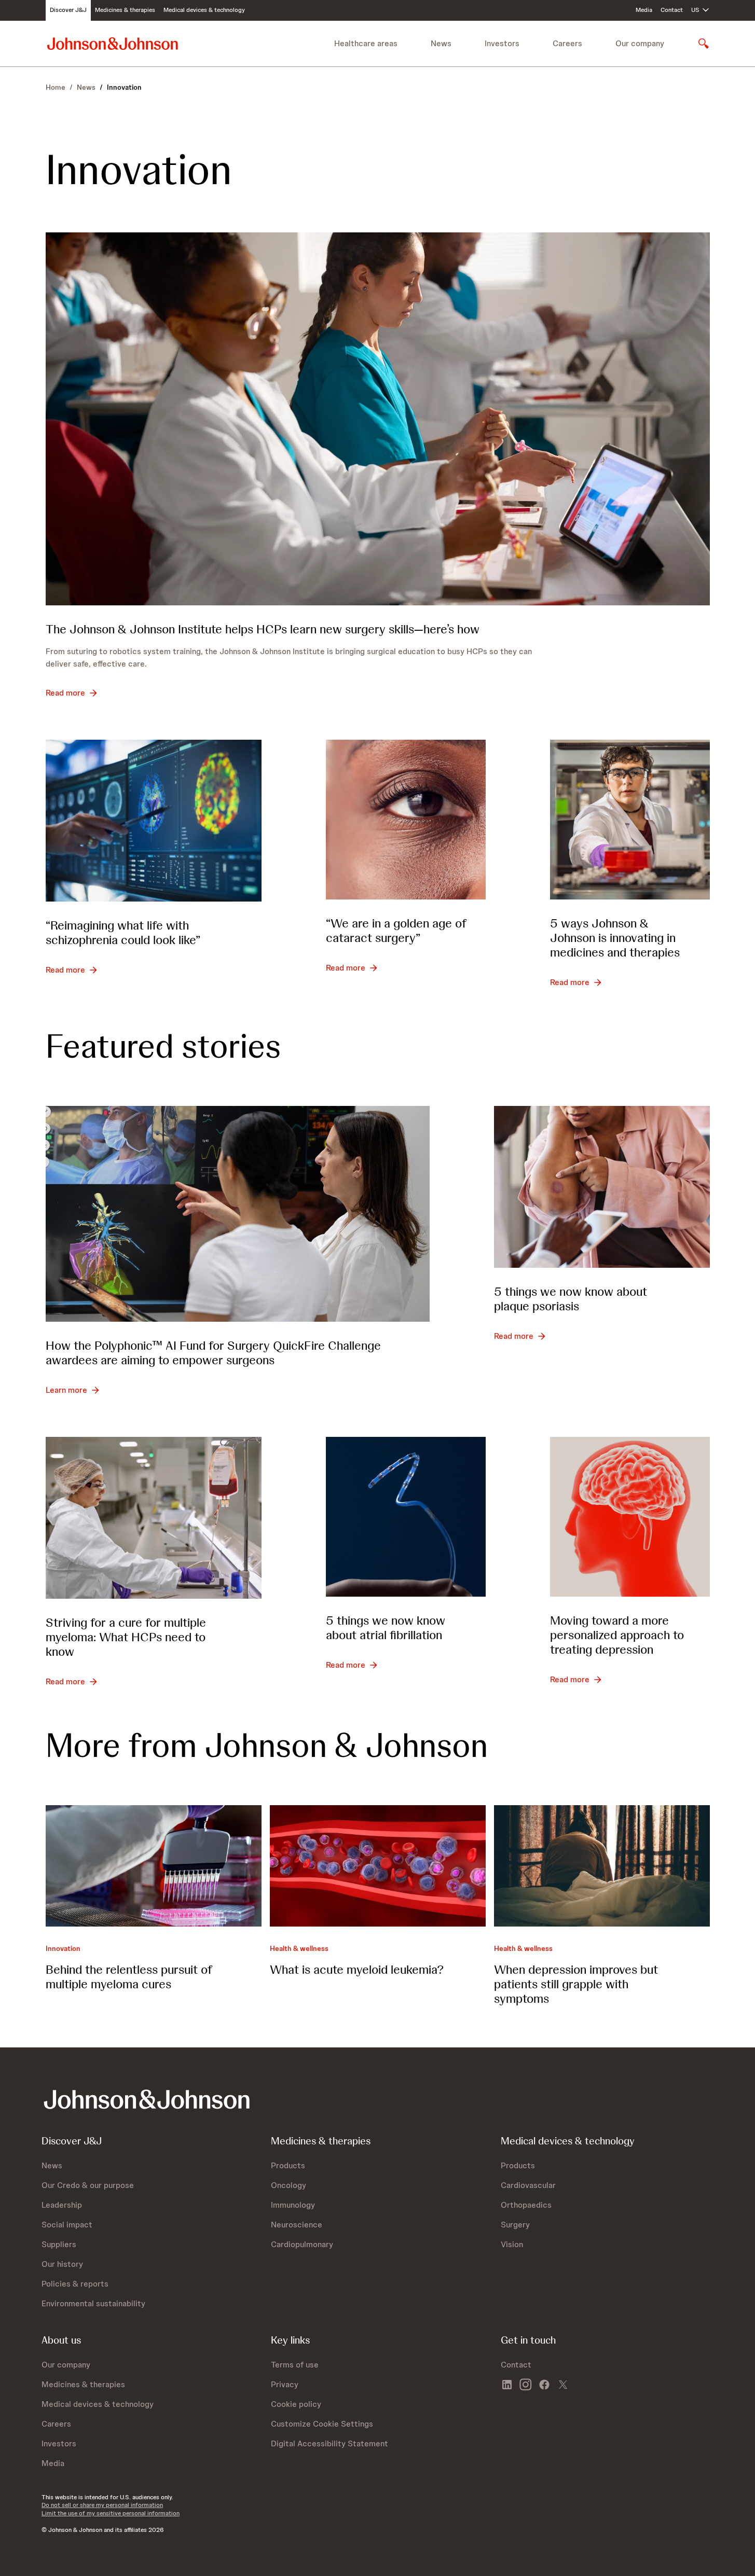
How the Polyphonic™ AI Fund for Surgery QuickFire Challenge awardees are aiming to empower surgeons (213, 1353)
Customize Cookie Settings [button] (322, 2424)
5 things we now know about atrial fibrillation (386, 1628)
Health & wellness (299, 1948)
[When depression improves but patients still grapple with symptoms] (602, 1866)
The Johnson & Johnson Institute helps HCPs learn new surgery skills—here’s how (263, 629)
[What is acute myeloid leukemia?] (378, 1866)
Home (56, 87)
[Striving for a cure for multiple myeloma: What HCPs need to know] (154, 1518)
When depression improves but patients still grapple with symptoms (576, 1984)
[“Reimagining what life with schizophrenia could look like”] (154, 821)
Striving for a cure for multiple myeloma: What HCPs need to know (126, 1637)
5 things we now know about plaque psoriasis (571, 1299)
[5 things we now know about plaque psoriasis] (602, 1187)
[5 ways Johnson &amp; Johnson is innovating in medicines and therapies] (630, 820)
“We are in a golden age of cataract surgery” (396, 930)
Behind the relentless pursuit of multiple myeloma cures (129, 1977)
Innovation (63, 1948)
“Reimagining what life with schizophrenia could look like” (123, 932)
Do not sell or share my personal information (102, 2505)
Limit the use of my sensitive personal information (111, 2513)
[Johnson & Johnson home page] (113, 43)
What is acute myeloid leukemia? (357, 1969)
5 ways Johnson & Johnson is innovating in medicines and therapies (615, 938)
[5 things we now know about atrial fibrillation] (406, 1517)
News (86, 87)
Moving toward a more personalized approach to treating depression (617, 1635)
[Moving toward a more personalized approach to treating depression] (630, 1517)
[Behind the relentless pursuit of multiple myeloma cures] (154, 1866)
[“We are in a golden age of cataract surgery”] (406, 820)
